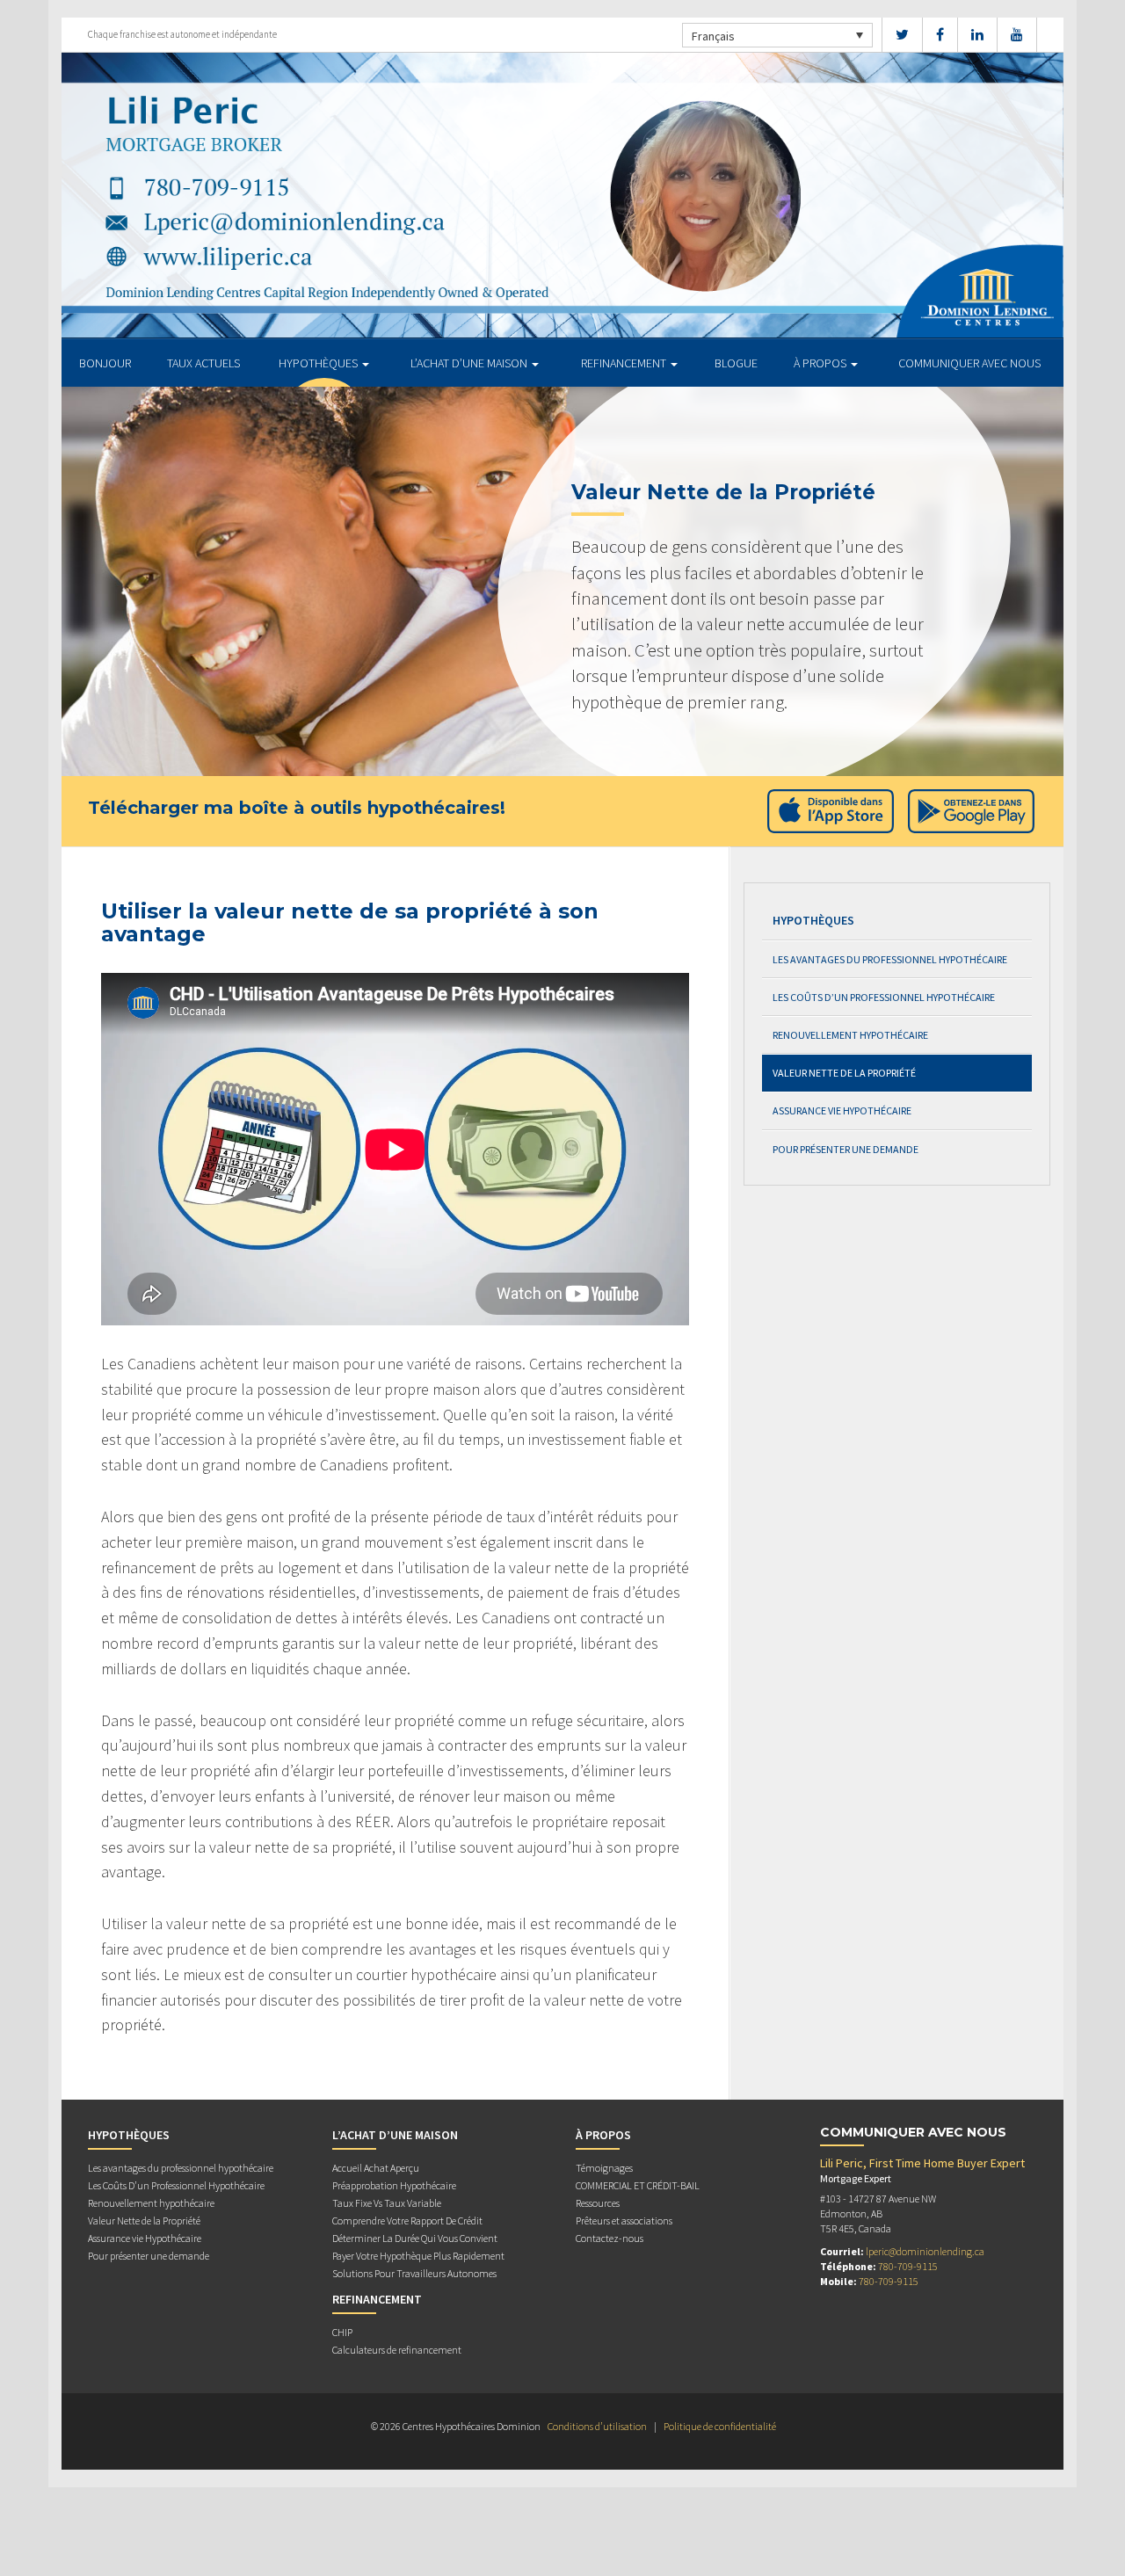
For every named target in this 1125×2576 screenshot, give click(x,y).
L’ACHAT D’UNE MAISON (470, 363)
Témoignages (604, 2168)
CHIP (342, 2332)
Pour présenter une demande (846, 1149)
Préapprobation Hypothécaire (394, 2185)
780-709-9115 (908, 2266)
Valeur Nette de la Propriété (844, 1073)
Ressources (598, 2203)
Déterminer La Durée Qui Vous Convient (415, 2238)
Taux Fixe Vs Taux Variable (387, 2203)
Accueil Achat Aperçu (376, 2168)
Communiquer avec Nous (969, 363)
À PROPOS (821, 363)
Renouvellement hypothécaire (850, 1035)
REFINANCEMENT (625, 363)
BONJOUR (105, 363)
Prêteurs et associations (624, 2220)
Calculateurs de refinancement (397, 2350)
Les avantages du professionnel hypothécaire (890, 959)
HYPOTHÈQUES (319, 363)
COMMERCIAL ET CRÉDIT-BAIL (638, 2185)
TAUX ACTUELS (203, 363)
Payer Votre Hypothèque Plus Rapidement (418, 2256)
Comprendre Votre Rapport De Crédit (407, 2220)
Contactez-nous (610, 2238)
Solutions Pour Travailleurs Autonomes (414, 2273)
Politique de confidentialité (720, 2426)
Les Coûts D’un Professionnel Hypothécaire (884, 997)
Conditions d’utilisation (597, 2426)
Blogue (736, 363)
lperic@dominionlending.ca (925, 2251)
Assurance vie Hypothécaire (842, 1110)
